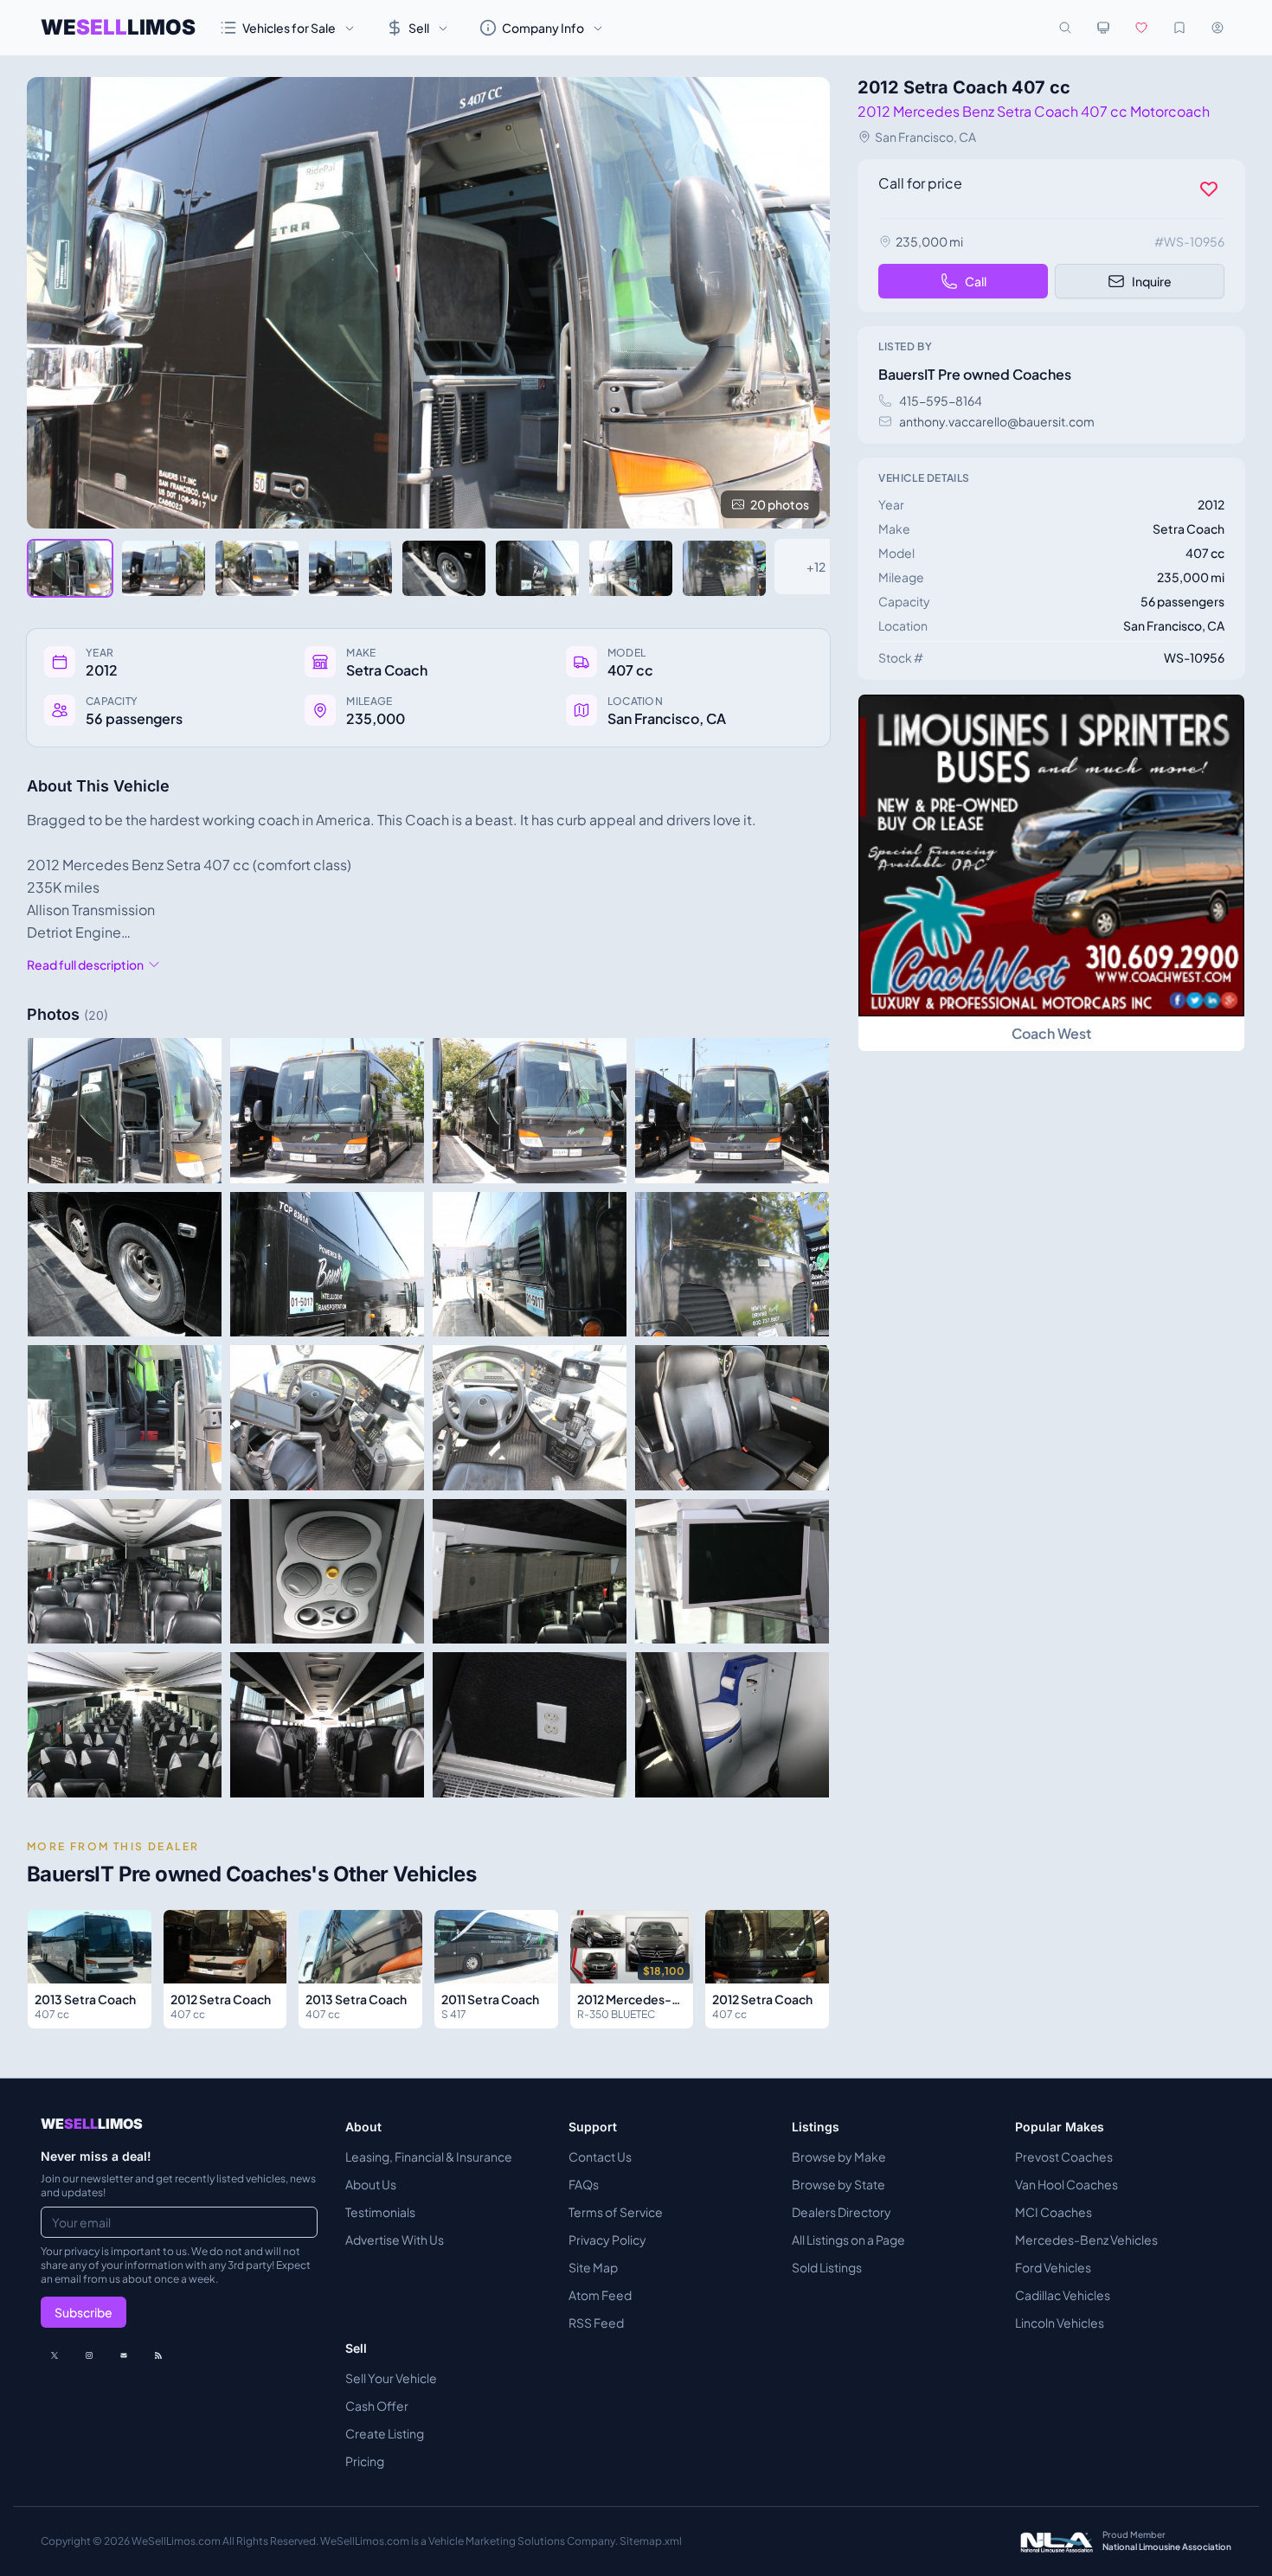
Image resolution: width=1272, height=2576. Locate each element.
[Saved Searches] (1179, 28)
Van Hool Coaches (1066, 2184)
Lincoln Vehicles (1060, 2323)
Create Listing (385, 2433)
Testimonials (380, 2212)
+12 (816, 567)
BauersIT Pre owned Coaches (975, 374)
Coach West (1051, 1033)
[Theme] (1103, 28)
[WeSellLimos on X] (55, 2355)
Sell (419, 28)
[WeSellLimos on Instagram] (89, 2355)
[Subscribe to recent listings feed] (158, 2355)
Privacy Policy (607, 2240)
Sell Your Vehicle (391, 2378)
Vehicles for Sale (289, 28)
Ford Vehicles (1053, 2267)
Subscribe (84, 2312)
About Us (371, 2184)
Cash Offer (377, 2406)
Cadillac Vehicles (1063, 2295)
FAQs (584, 2184)
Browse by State (838, 2184)
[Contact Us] (124, 2355)
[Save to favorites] (1209, 189)
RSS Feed (596, 2323)
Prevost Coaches (1064, 2156)
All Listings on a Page (848, 2240)
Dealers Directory (842, 2212)
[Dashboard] (1217, 28)
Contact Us (600, 2156)
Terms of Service (616, 2212)
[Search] (1065, 28)
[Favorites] (1141, 28)
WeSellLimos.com (177, 2541)
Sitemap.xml (651, 2541)
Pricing (365, 2461)
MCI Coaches (1054, 2212)
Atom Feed (600, 2295)
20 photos (780, 504)
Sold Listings (827, 2267)
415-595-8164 (941, 400)
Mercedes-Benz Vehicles (1086, 2240)
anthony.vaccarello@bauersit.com (997, 421)
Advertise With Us (395, 2240)
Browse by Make (839, 2156)
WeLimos (118, 27)
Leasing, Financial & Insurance (429, 2156)
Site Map (593, 2267)
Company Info (543, 28)
